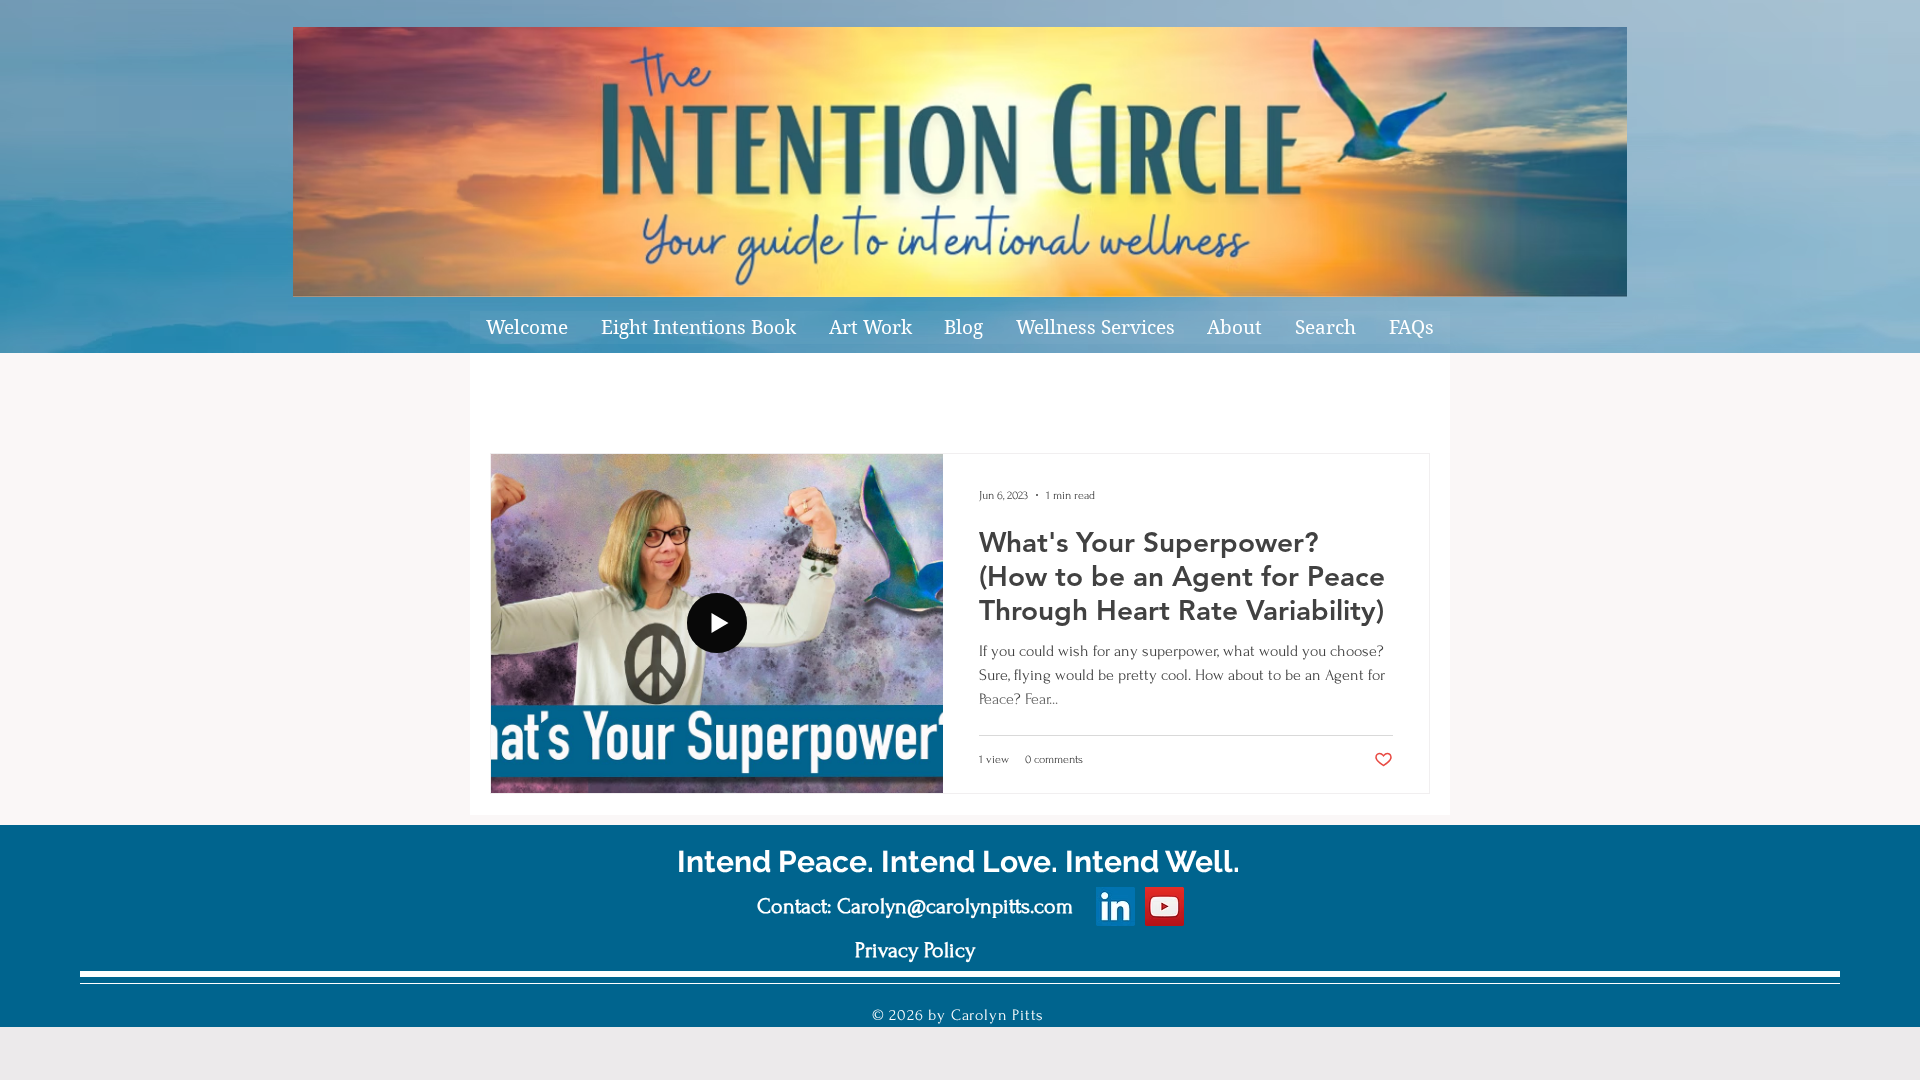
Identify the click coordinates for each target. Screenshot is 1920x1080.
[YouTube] (1164, 906)
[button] (870, 327)
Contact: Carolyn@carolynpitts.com (915, 906)
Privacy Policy (915, 950)
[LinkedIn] (1115, 906)
